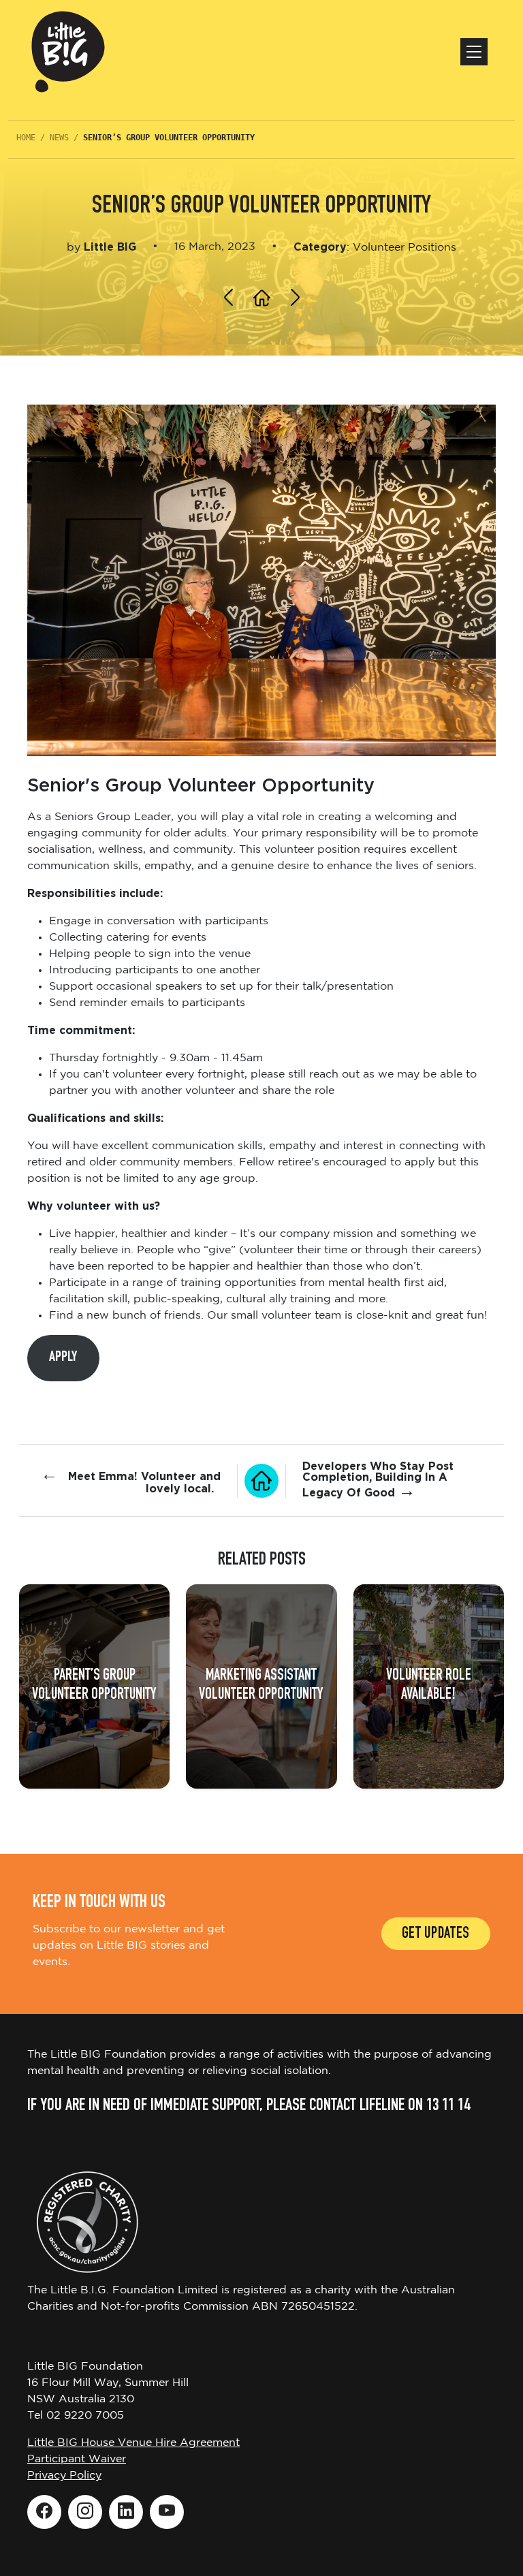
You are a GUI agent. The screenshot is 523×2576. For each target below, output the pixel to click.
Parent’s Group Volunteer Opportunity (94, 1686)
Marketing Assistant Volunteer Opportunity (261, 1686)
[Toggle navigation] (474, 52)
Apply (63, 1357)
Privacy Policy (64, 2476)
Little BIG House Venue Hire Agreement (133, 2443)
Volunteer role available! (429, 1686)
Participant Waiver (77, 2459)
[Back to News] (261, 1481)
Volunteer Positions (405, 248)
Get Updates (436, 1935)
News (59, 138)
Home (26, 138)
